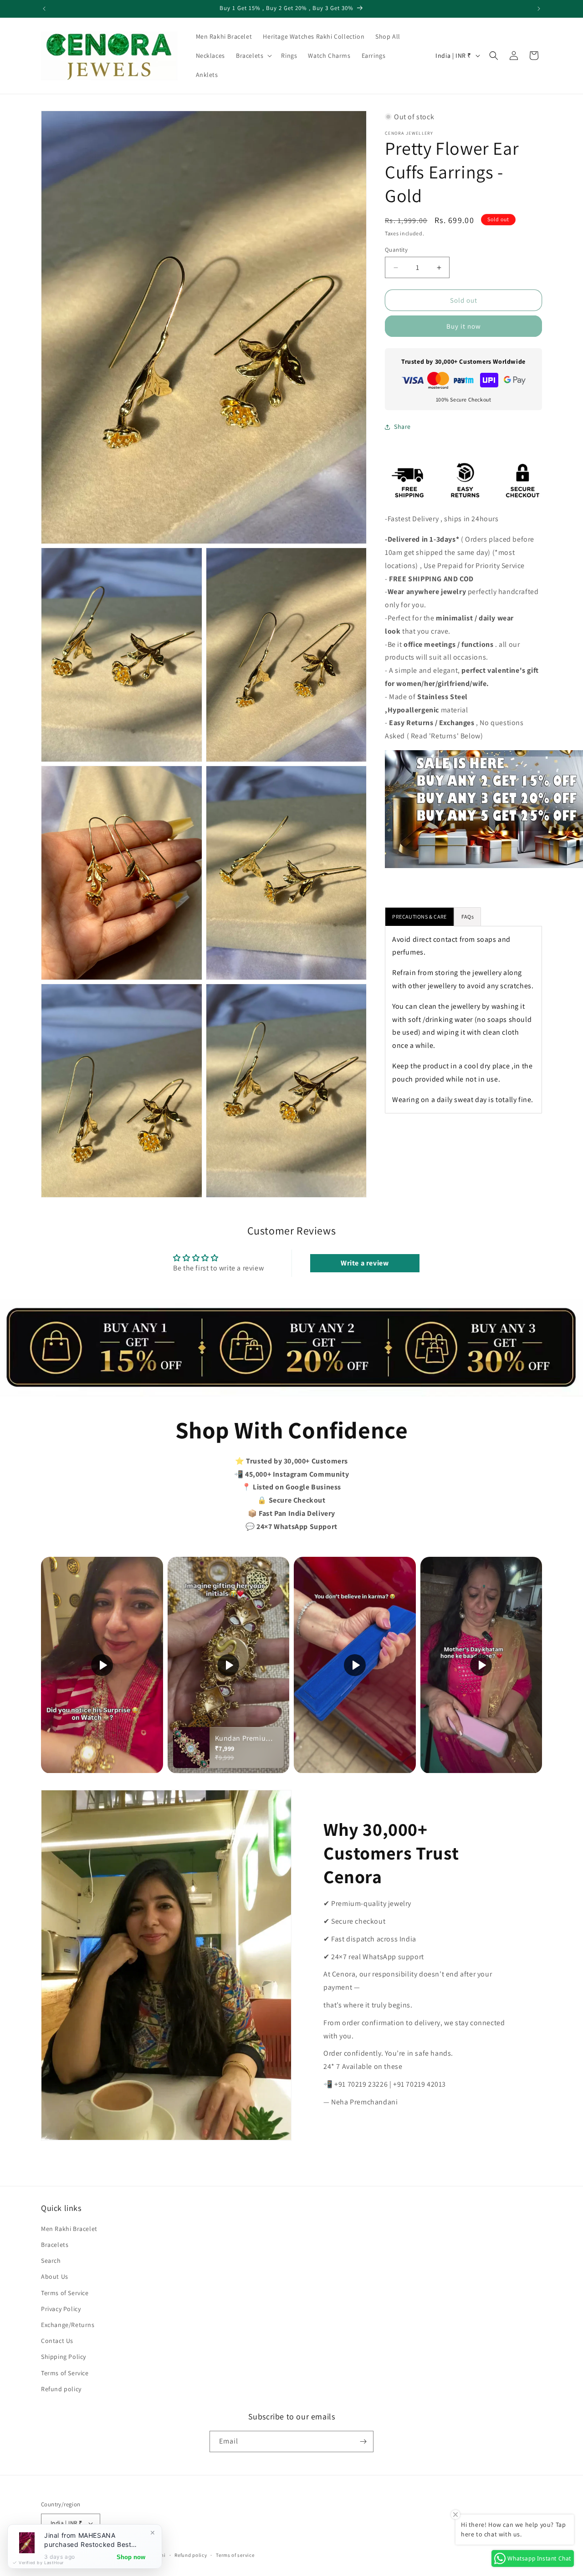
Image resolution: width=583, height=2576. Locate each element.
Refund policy (61, 2389)
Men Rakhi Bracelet (69, 2229)
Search (51, 2261)
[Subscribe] (363, 2441)
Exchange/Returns (68, 2325)
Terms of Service (65, 2293)
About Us (55, 2277)
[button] (253, 56)
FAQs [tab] (468, 917)
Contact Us (57, 2341)
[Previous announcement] (44, 9)
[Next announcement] (539, 9)
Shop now (131, 2557)
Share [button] (402, 427)
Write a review (365, 1263)
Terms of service (235, 2555)
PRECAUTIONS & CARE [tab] (419, 917)
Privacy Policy (61, 2309)
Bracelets (55, 2245)
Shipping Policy (64, 2357)
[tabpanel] (463, 1020)
